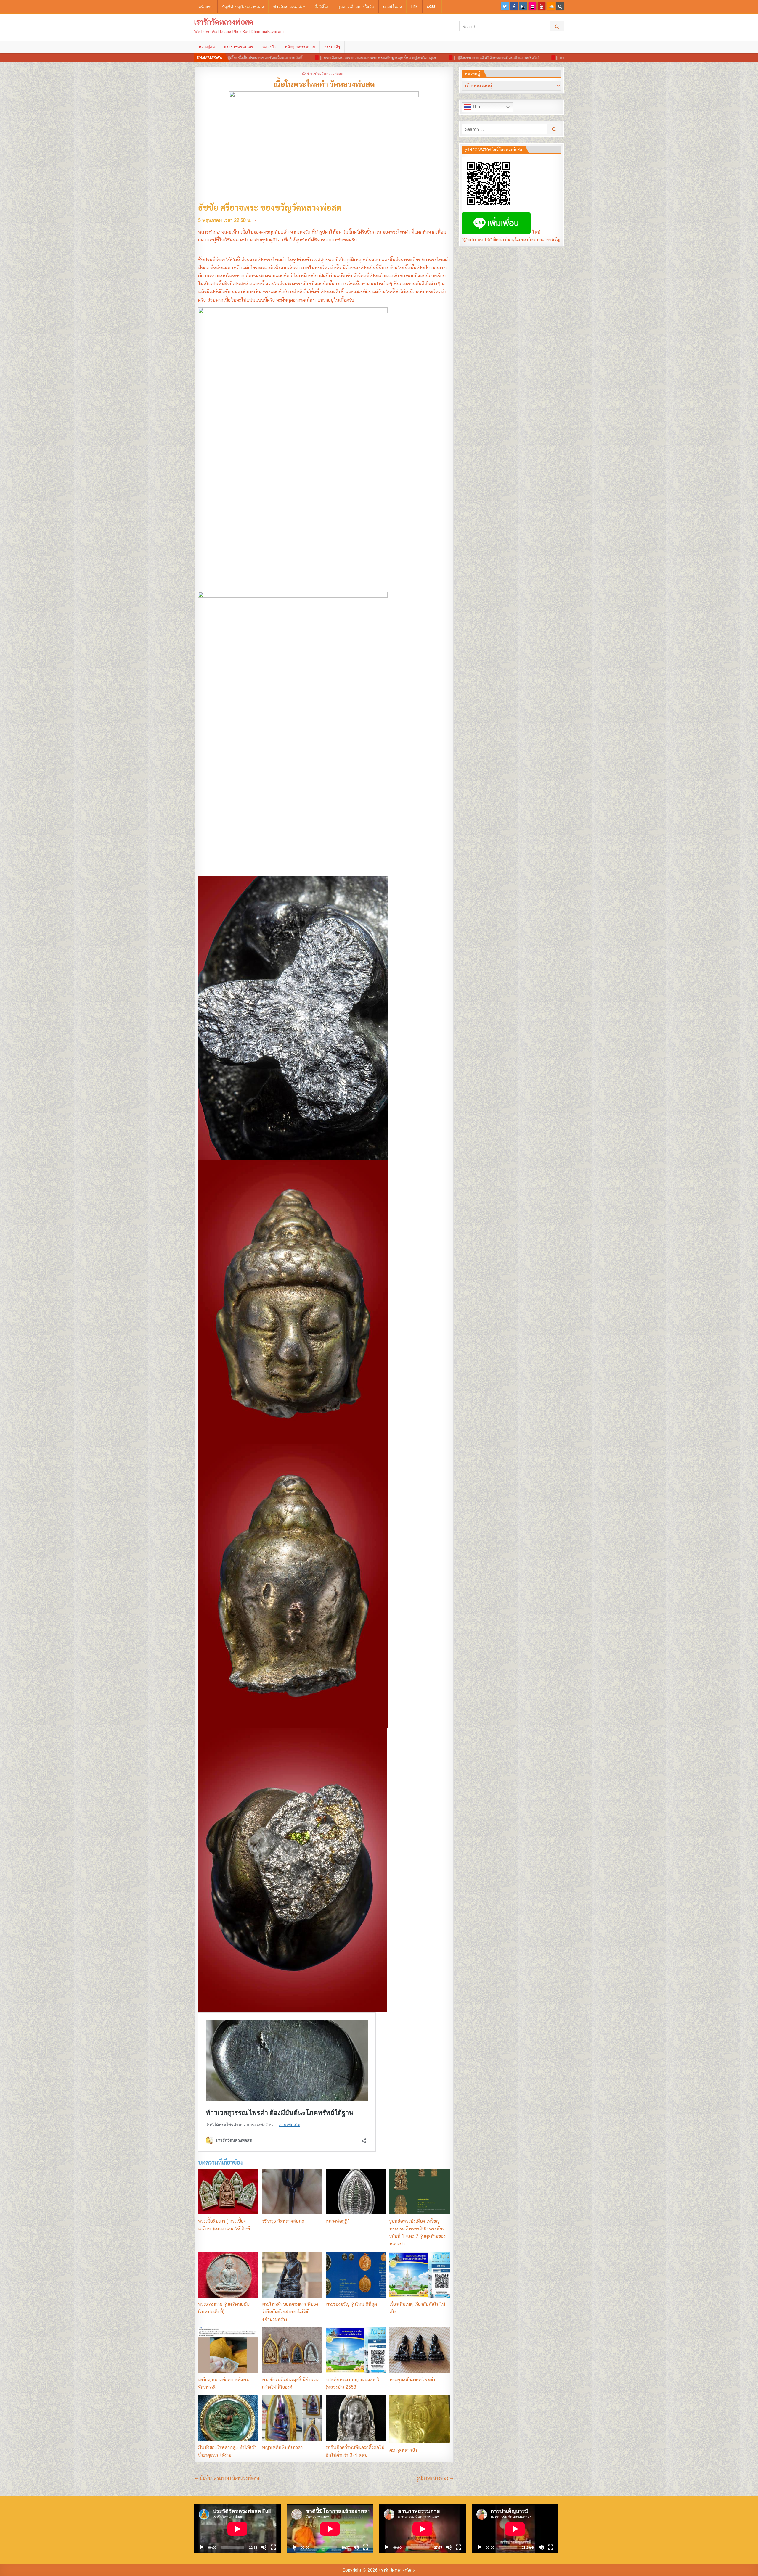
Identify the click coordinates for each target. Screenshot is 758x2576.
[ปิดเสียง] (264, 2547)
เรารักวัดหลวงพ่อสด (224, 22)
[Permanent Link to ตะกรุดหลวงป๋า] (420, 2419)
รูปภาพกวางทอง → (435, 2478)
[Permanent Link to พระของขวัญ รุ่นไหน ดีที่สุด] (356, 2275)
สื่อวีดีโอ (322, 6)
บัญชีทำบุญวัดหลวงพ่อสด (243, 6)
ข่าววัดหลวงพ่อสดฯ (289, 6)
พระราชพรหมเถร (239, 47)
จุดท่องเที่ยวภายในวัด (356, 6)
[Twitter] (505, 6)
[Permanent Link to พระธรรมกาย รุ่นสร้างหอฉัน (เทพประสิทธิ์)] (228, 2275)
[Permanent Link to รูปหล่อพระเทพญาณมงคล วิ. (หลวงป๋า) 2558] (356, 2350)
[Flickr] (532, 6)
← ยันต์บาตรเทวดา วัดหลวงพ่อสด (227, 2478)
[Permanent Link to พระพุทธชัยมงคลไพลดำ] (420, 2350)
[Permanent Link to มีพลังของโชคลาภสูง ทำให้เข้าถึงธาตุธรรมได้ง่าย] (228, 2418)
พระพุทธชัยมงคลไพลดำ (412, 2380)
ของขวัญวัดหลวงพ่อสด (301, 207)
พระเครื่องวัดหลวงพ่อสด (325, 73)
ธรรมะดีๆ (332, 47)
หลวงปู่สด (207, 47)
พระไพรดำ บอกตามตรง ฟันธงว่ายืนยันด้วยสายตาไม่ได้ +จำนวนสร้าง (290, 2312)
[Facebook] (514, 6)
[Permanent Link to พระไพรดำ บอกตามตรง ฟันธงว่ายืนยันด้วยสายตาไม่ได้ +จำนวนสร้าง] (292, 2275)
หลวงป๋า (269, 47)
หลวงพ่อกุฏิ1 (338, 2221)
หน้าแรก (205, 6)
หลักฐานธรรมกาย (300, 47)
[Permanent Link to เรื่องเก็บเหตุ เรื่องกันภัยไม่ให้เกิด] (420, 2275)
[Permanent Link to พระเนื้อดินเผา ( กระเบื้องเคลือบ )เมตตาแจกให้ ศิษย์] (228, 2192)
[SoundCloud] (551, 6)
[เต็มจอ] (273, 2547)
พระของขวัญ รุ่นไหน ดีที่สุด (351, 2304)
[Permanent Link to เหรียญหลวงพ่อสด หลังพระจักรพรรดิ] (228, 2350)
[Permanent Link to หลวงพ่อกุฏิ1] (356, 2192)
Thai (476, 107)
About (432, 6)
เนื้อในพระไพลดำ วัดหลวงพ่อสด (324, 84)
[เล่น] (202, 2547)
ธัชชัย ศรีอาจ (221, 207)
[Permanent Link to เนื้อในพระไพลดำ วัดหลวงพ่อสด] (324, 145)
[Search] (560, 6)
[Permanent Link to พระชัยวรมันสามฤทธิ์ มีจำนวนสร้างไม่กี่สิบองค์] (292, 2350)
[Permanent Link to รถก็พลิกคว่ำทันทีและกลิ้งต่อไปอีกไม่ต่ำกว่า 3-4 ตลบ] (356, 2418)
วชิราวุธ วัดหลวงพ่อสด (283, 2221)
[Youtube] (542, 6)
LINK (414, 6)
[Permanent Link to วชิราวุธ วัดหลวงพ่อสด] (292, 2192)
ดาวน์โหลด (392, 6)
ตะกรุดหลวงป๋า (403, 2450)
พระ (251, 207)
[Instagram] (523, 6)
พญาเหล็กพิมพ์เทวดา (282, 2447)
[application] (237, 2529)
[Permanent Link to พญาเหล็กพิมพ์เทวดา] (292, 2418)
